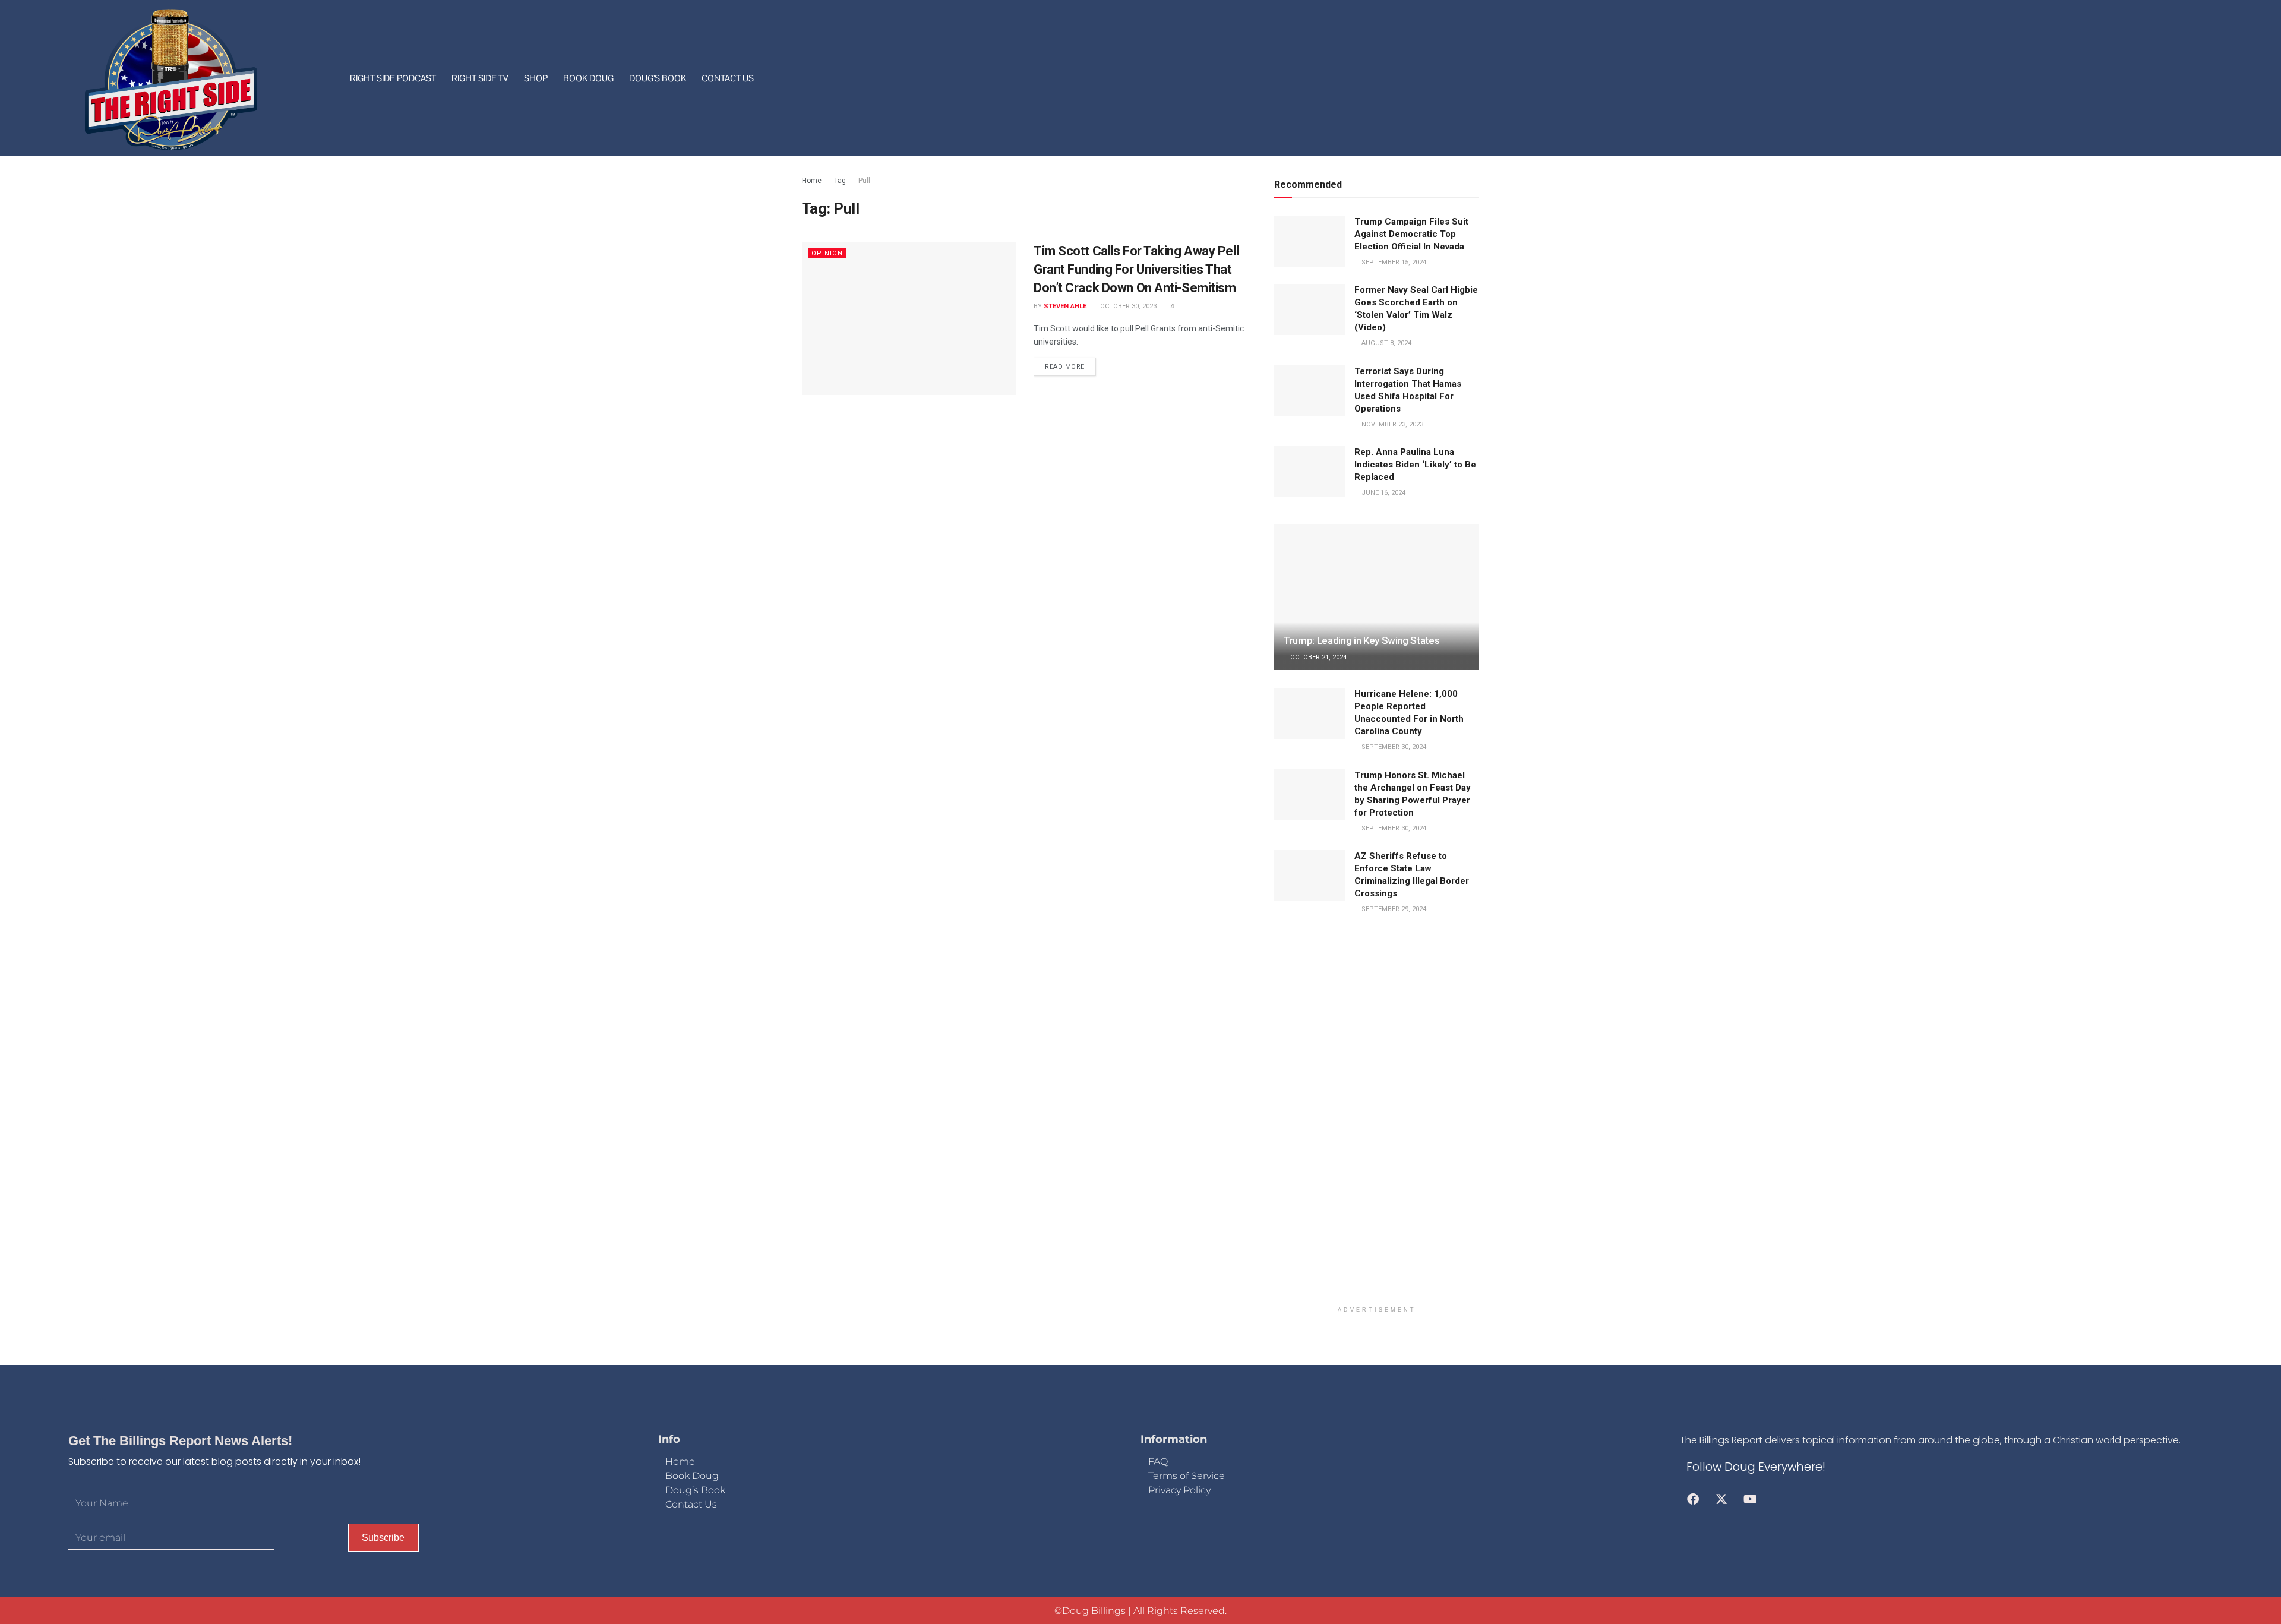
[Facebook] (1693, 1499)
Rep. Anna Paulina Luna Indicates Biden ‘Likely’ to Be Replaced (1415, 465)
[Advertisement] (1377, 1119)
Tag (840, 181)
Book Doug (588, 78)
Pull (864, 181)
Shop (536, 78)
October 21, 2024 (1318, 657)
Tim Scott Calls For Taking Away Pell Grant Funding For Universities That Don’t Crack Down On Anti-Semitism (1136, 269)
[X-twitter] (1721, 1499)
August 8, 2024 (1386, 343)
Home (812, 181)
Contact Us (728, 78)
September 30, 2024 (1393, 747)
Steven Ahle (1065, 306)
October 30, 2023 (1127, 306)
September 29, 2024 (1393, 909)
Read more (1065, 367)
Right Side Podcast (393, 78)
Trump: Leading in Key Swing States (1361, 640)
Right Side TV (480, 78)
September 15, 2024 (1393, 262)
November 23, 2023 (1391, 424)
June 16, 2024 (1383, 493)
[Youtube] (1750, 1499)
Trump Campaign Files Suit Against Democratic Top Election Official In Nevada (1411, 234)
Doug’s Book (658, 78)
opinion (827, 253)
